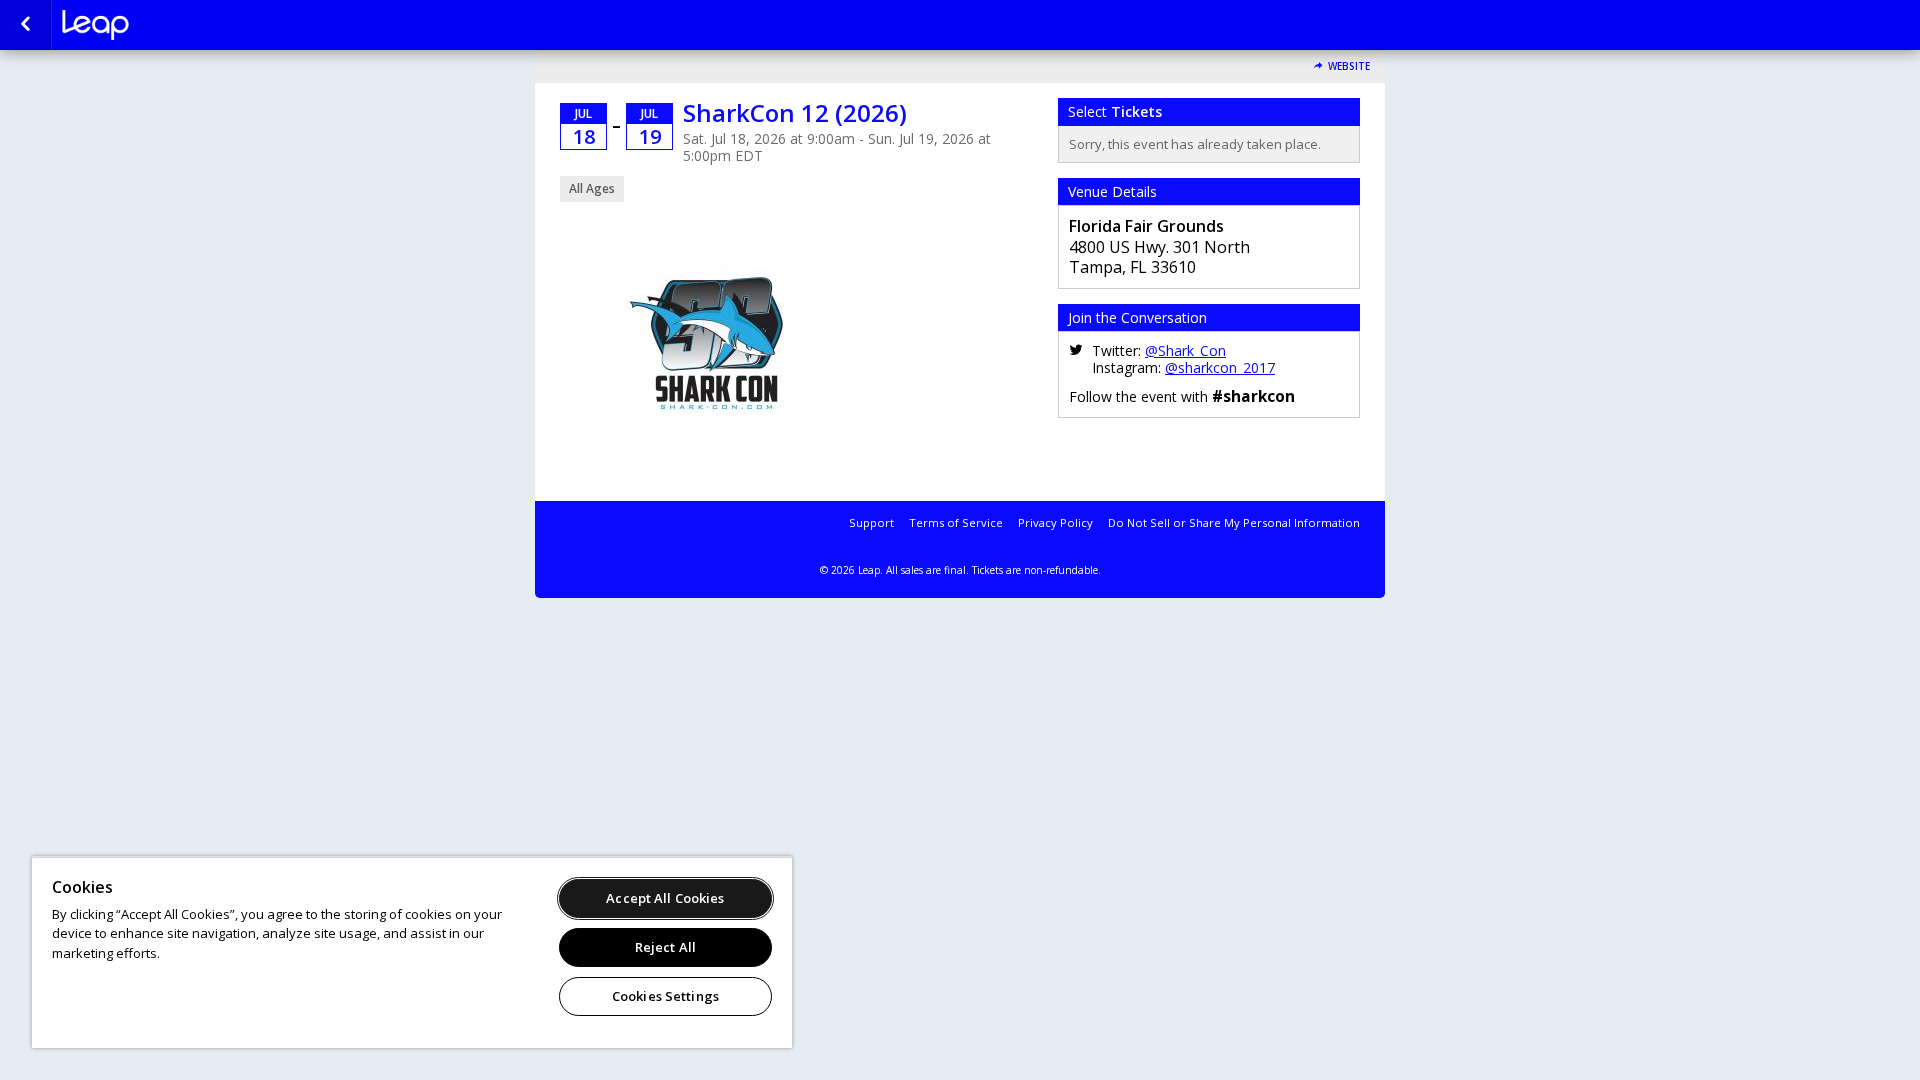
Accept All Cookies (665, 898)
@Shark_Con (1185, 350)
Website (1349, 66)
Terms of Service (956, 522)
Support (871, 522)
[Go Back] (25, 25)
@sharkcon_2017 (1220, 367)
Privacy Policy (1055, 522)
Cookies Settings (665, 996)
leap (162, 25)
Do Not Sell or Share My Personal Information (1234, 522)
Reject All (665, 947)
